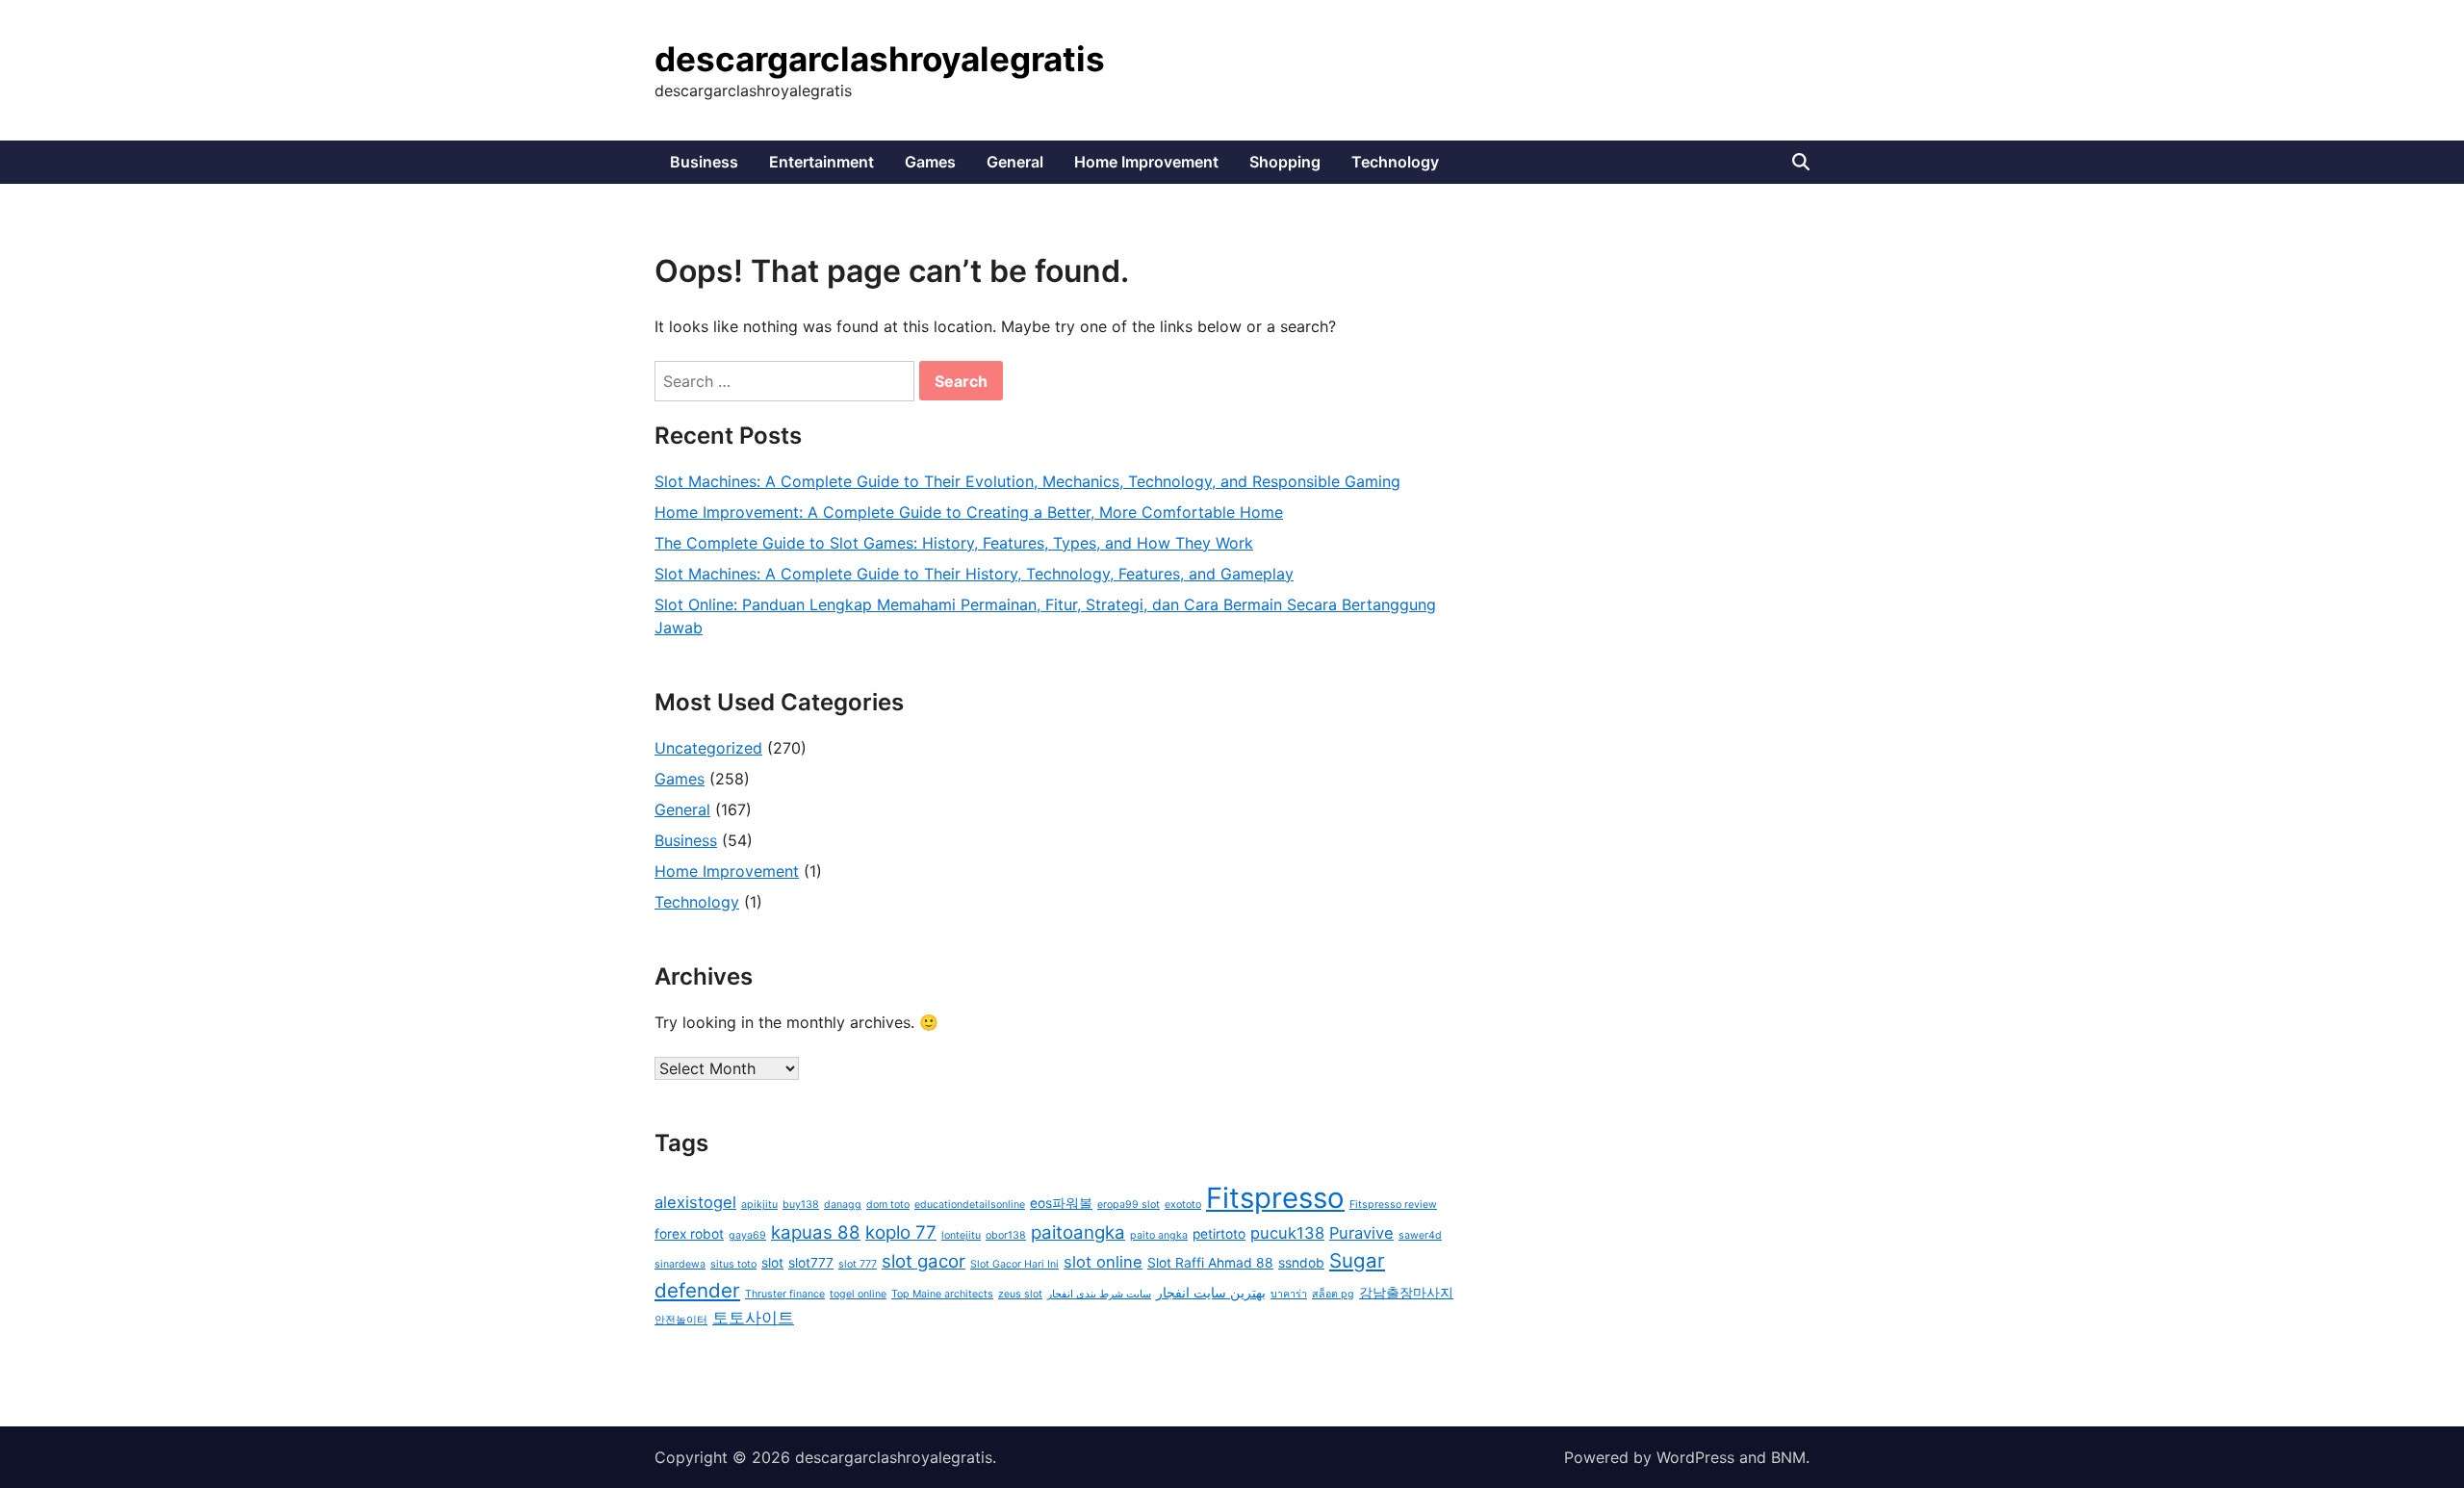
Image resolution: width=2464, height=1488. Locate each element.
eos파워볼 (1061, 1203)
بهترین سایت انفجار (1211, 1293)
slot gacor (924, 1261)
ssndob (1301, 1263)
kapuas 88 (816, 1232)
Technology (1395, 162)
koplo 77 (901, 1232)
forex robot (689, 1234)
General (1015, 162)
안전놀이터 (681, 1320)
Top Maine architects (942, 1294)
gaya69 (747, 1235)
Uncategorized (708, 748)
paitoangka (1078, 1232)
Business (704, 162)
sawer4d (1420, 1235)
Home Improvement (1146, 162)
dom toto (888, 1205)
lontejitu (961, 1235)
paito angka (1159, 1235)
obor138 (1006, 1235)
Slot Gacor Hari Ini (1014, 1264)
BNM (1788, 1457)
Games (930, 162)
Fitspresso (1275, 1198)
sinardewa (680, 1264)
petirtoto (1219, 1234)
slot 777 (858, 1264)
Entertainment (821, 162)
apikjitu (759, 1205)
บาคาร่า (1289, 1294)
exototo (1183, 1205)
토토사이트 (753, 1318)
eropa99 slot (1129, 1205)
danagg (843, 1205)
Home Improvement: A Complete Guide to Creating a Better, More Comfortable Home (969, 512)
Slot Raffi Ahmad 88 (1210, 1263)
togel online (858, 1294)
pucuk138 (1287, 1233)
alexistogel (695, 1202)
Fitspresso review (1393, 1205)
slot (772, 1263)
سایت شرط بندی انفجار (1099, 1294)
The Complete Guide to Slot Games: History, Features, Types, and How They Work (954, 543)
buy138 (801, 1205)
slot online (1103, 1262)
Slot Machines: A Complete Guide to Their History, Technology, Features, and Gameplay (974, 574)
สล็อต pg (1333, 1294)
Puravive (1361, 1233)
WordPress (1695, 1457)
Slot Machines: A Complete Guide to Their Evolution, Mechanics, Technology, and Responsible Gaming (1027, 481)
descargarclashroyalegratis (880, 59)
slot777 (811, 1263)
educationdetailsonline (970, 1205)
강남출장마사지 (1406, 1293)
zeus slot (1020, 1294)
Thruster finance (785, 1294)
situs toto (733, 1264)
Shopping (1285, 162)
